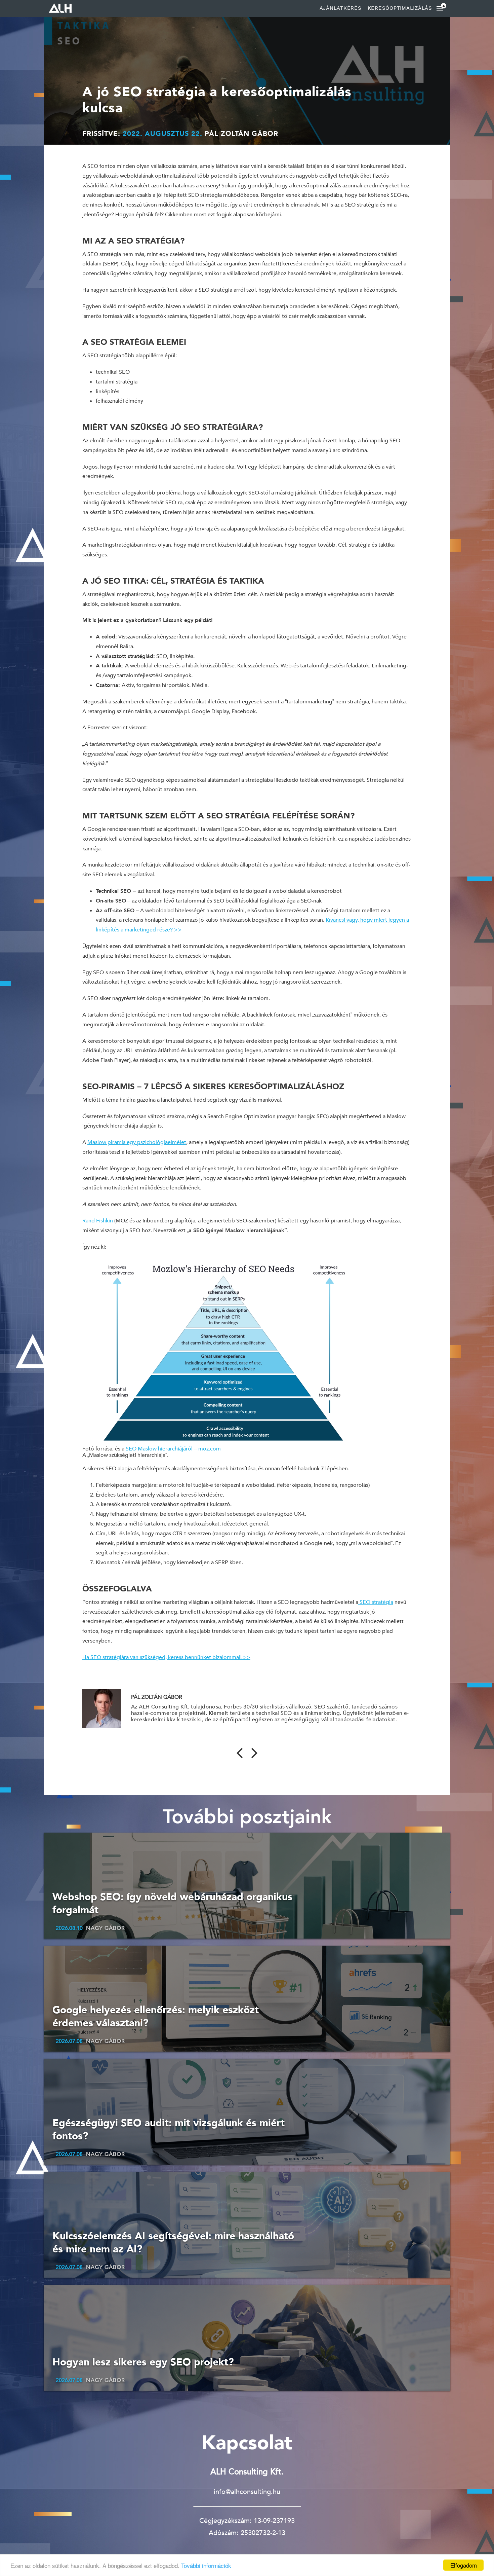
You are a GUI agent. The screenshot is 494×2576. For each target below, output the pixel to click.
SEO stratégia (376, 1602)
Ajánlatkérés (341, 8)
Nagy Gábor (106, 1928)
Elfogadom (464, 2565)
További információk (205, 2565)
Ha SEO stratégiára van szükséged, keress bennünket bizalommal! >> (166, 1657)
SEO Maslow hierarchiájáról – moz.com (173, 1449)
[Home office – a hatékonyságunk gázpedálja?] (254, 1755)
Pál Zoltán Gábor (241, 134)
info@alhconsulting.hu (247, 2492)
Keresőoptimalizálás (400, 8)
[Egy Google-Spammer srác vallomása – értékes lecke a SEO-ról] (240, 1755)
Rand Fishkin (98, 1221)
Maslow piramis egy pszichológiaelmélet (137, 1142)
